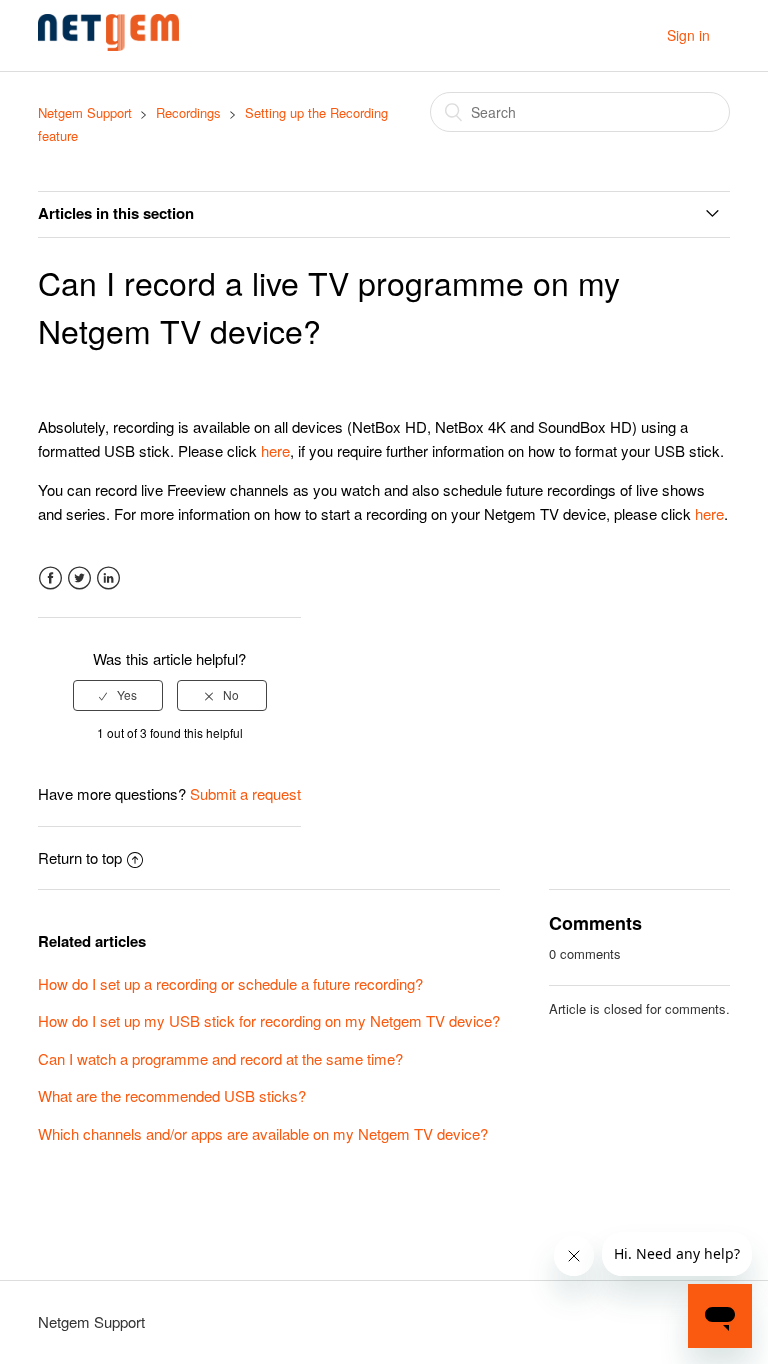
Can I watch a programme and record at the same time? (220, 1058)
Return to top (80, 857)
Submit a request (245, 793)
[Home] (108, 44)
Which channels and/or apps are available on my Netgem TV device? (263, 1133)
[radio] (118, 695)
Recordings (190, 112)
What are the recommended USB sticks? (172, 1095)
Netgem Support (85, 112)
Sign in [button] (688, 35)
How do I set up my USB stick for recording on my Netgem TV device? (269, 1020)
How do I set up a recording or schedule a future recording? (230, 983)
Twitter (79, 578)
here (275, 450)
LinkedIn (108, 578)
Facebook (50, 578)
